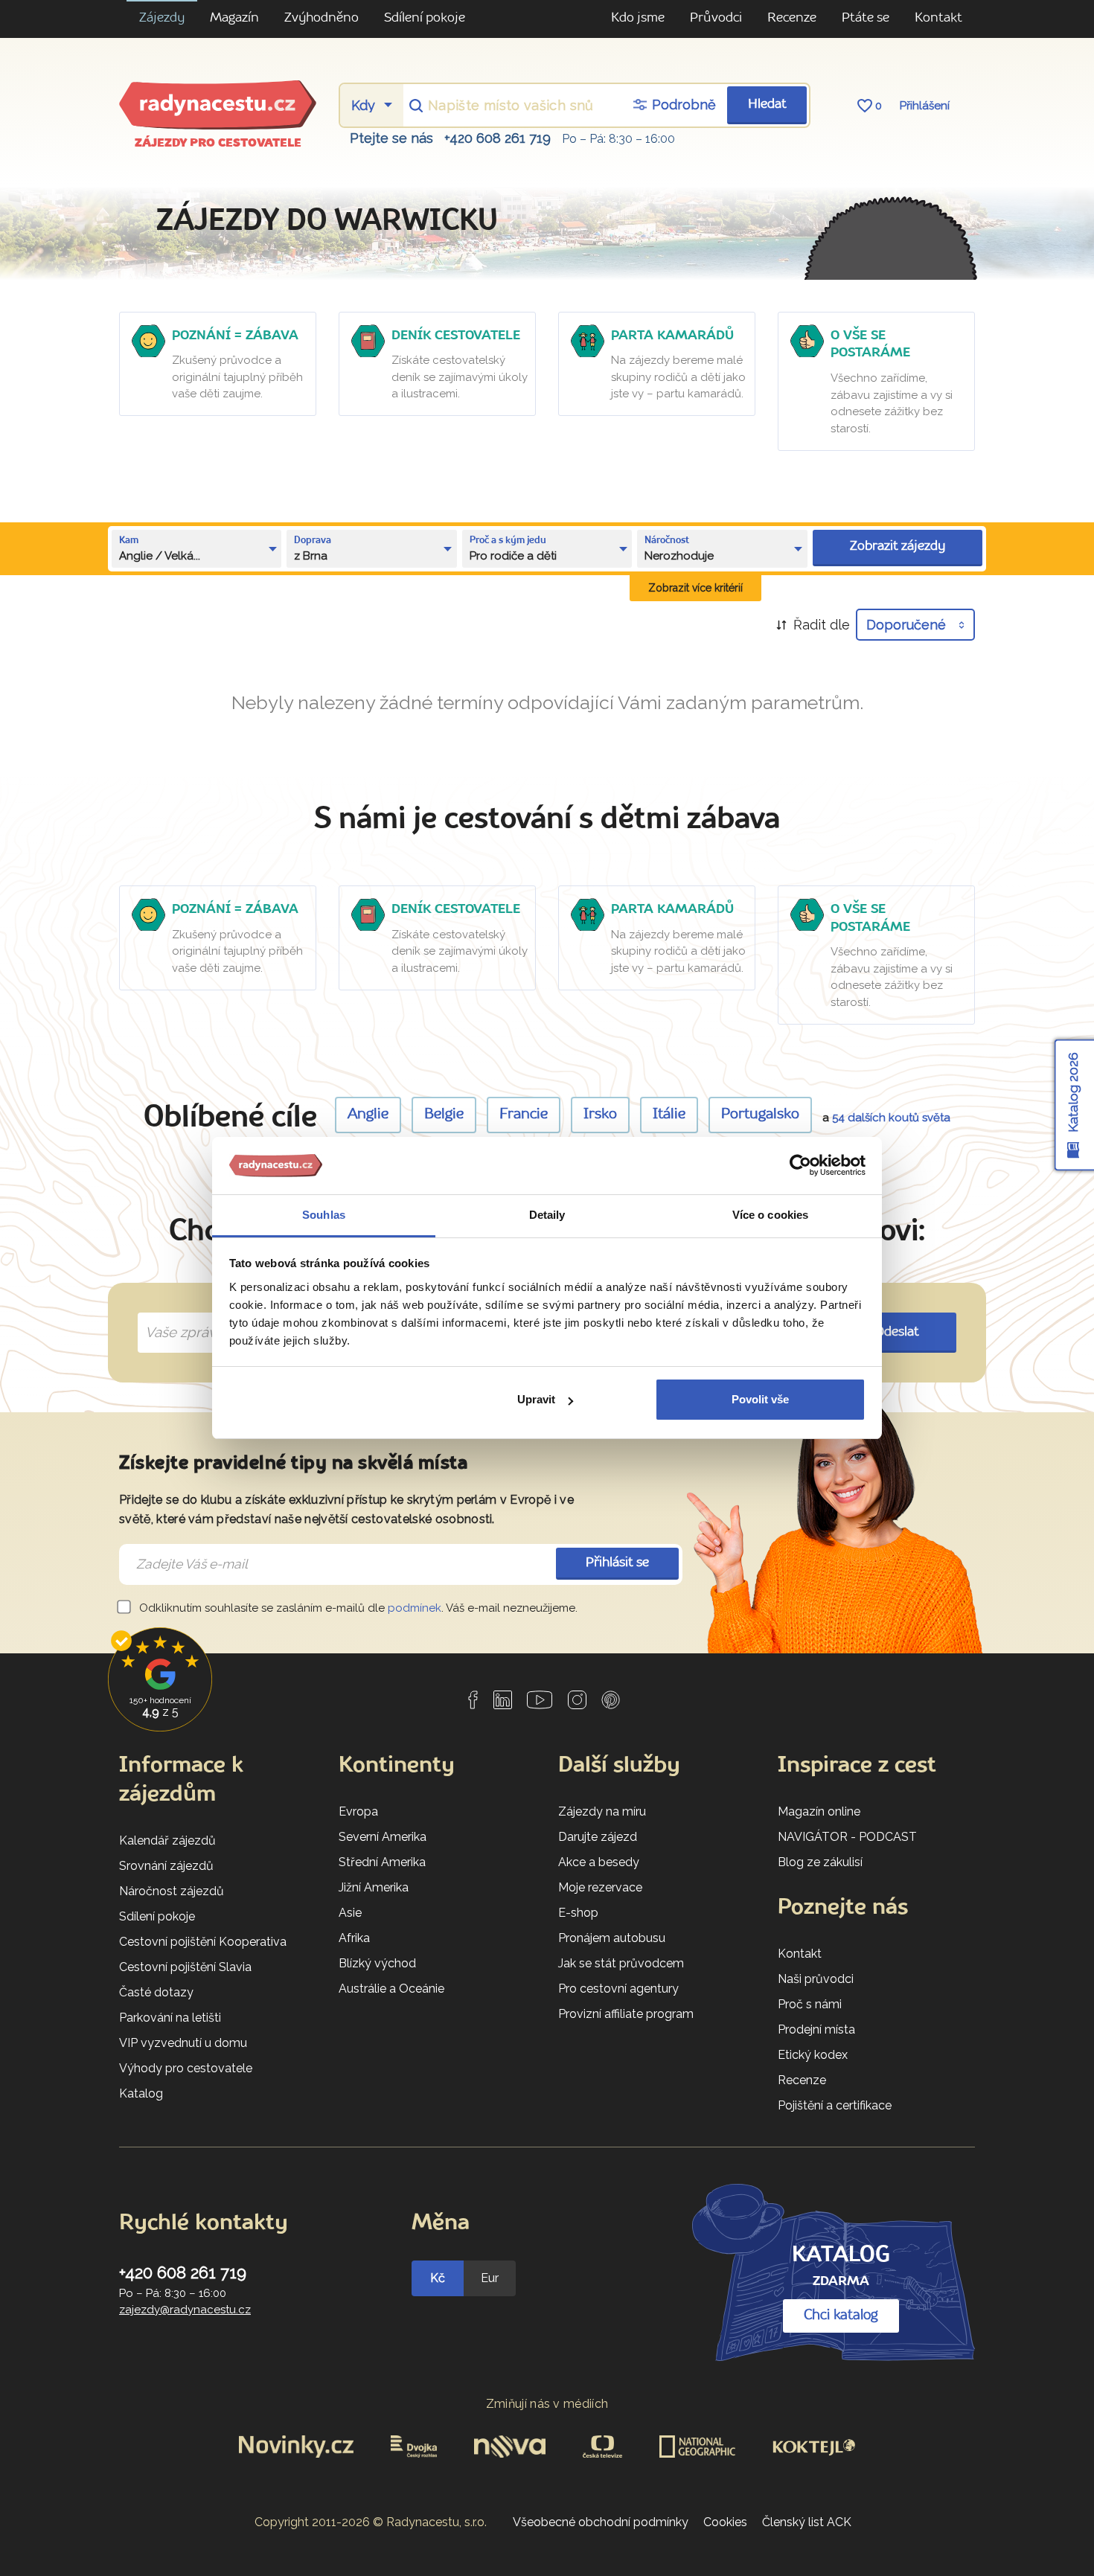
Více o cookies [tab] (770, 1215)
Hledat (767, 105)
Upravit (536, 1399)
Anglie (368, 1115)
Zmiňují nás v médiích (547, 2404)
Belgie (444, 1115)
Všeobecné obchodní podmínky (601, 2522)
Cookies (725, 2522)
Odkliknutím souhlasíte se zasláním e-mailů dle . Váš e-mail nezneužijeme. (357, 1608)
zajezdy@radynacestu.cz (185, 2310)
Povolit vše (760, 1399)
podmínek (415, 1608)
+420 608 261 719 (498, 138)
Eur (490, 2278)
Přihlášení (925, 106)
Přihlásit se (617, 1563)
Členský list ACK (807, 2522)
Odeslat (897, 1332)
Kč (438, 2278)
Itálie (669, 1115)
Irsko (600, 1115)
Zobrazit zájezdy (898, 547)
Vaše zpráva (178, 1316)
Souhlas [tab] (324, 1215)
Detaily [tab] (547, 1215)
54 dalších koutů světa (891, 1118)
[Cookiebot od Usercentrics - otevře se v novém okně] (800, 1166)
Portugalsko (760, 1115)
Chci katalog (841, 2316)
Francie (524, 1115)
